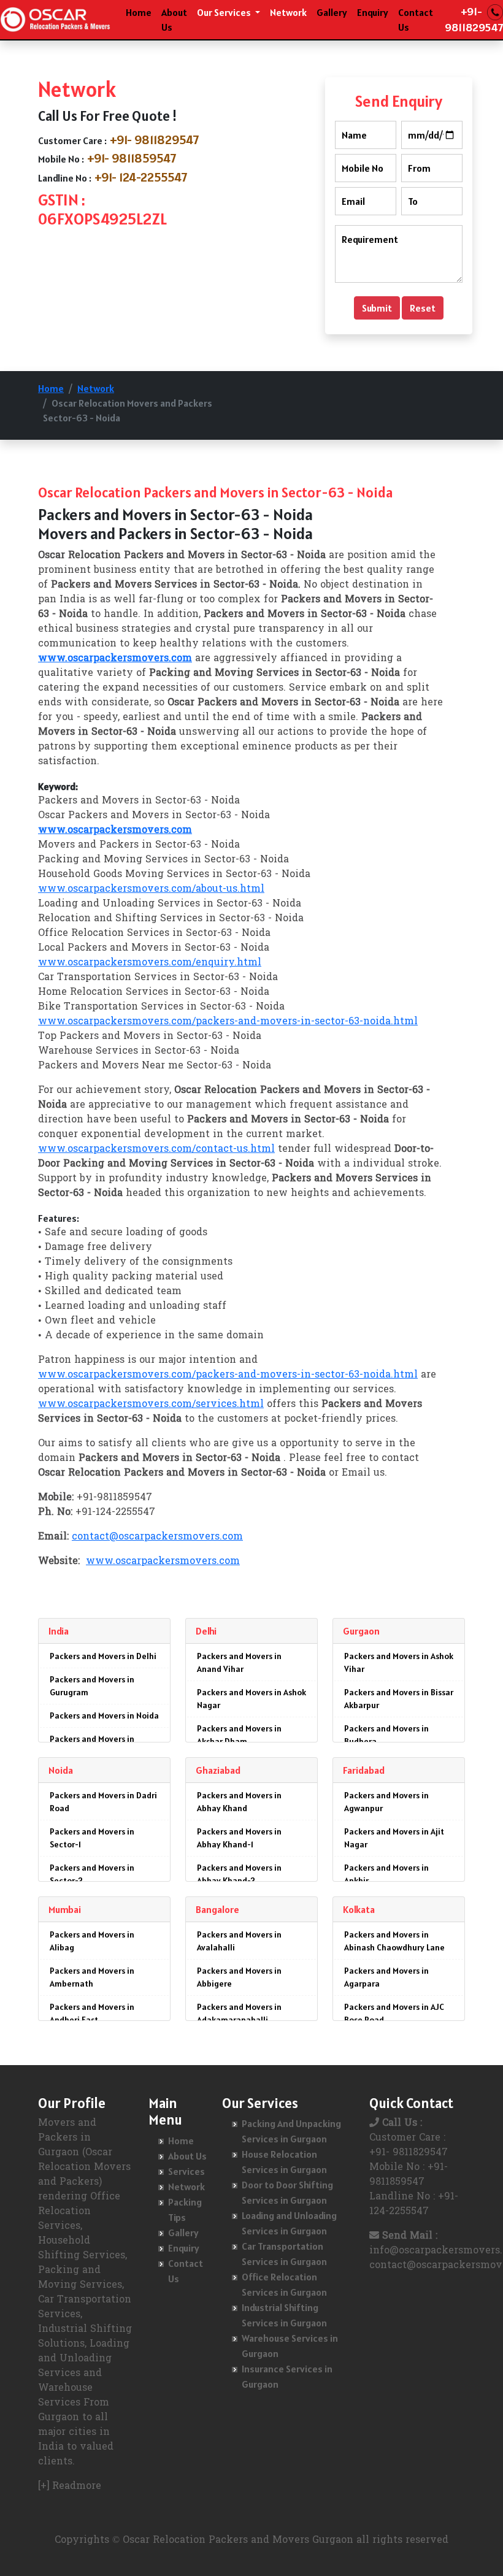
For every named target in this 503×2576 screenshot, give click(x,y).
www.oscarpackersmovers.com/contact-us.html (156, 1149)
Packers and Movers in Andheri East (92, 2013)
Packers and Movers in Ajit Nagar (394, 1838)
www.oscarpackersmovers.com (163, 1562)
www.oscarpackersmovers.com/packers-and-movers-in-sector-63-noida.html (228, 1022)
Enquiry (373, 12)
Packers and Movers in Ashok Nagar (251, 1699)
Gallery (332, 12)
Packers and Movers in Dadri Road (103, 1802)
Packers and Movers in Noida (104, 1715)
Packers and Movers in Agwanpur (386, 1802)
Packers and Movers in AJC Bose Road (394, 2013)
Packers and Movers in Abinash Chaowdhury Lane (394, 1941)
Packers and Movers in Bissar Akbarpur (399, 1699)
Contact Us (416, 20)
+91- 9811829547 (155, 140)
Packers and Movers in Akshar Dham (239, 1735)
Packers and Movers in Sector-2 (92, 1874)
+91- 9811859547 (132, 158)
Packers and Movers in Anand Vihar (239, 1662)
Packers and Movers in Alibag (92, 1941)
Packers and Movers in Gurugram (92, 1686)
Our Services (225, 12)
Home (139, 12)
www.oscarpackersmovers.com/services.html (151, 1405)
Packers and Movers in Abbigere (239, 1977)
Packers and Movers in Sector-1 (92, 1838)
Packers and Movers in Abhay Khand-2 (239, 1874)
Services (186, 2171)
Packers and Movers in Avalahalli (239, 1941)
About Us (174, 20)
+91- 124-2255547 (141, 177)
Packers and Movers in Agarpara (386, 1977)
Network (288, 12)
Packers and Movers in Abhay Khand (239, 1802)
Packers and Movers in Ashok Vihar (399, 1662)
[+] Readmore (70, 2486)
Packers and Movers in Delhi (103, 1656)
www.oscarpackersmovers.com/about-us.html (151, 889)
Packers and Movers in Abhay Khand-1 (239, 1838)
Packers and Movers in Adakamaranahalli (239, 2013)
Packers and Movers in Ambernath (92, 1977)
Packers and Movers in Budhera (386, 1735)
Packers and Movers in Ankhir (386, 1874)
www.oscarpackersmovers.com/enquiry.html (150, 963)
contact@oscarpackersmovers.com (157, 1537)
